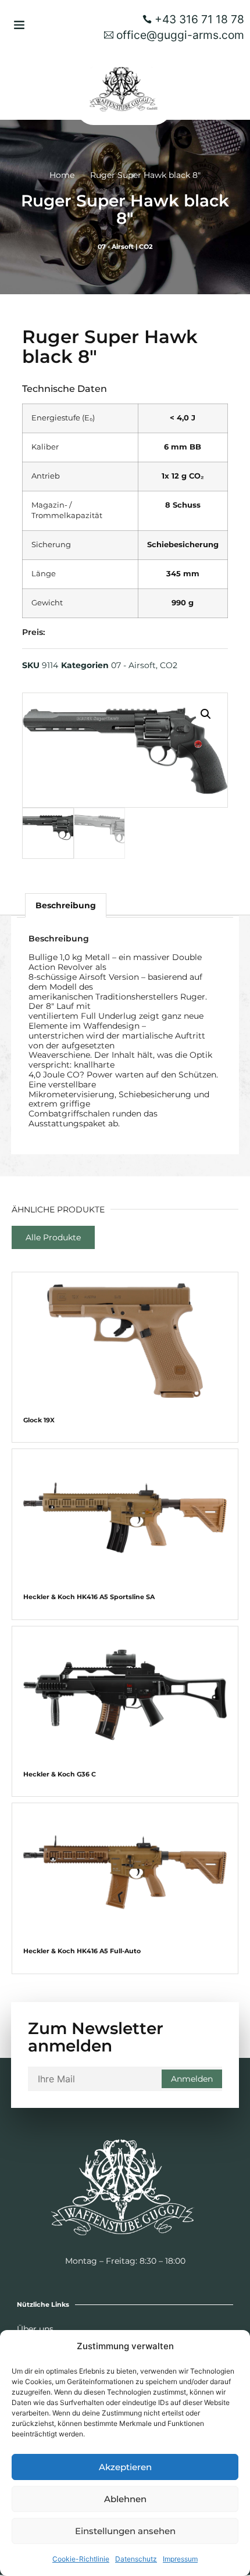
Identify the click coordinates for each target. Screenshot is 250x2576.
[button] (19, 24)
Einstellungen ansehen (125, 2531)
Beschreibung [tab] (66, 905)
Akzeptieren (125, 2467)
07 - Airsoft (116, 247)
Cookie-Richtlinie (81, 2559)
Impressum (180, 2559)
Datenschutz (136, 2559)
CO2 (146, 247)
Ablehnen (125, 2499)
